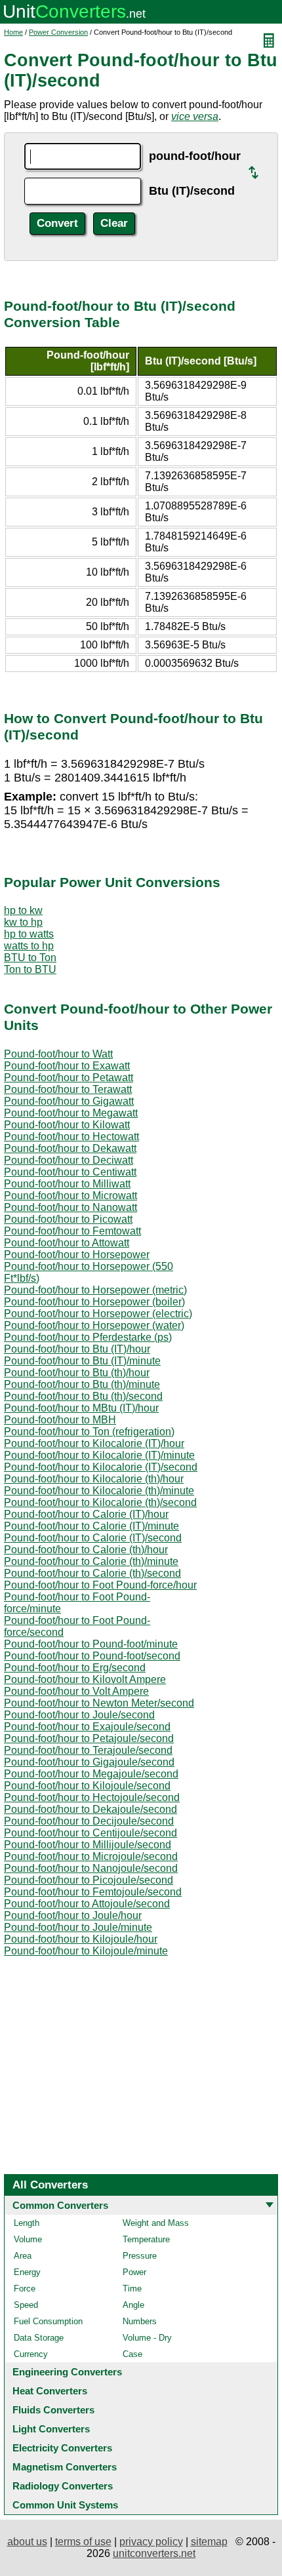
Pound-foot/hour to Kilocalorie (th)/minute (99, 1491)
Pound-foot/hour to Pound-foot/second (92, 1656)
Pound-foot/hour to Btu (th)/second (83, 1396)
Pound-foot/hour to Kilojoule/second (87, 1786)
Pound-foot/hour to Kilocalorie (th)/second (100, 1502)
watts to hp (29, 946)
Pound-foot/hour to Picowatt (68, 1219)
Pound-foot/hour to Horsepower (77, 1255)
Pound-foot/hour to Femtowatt (72, 1231)
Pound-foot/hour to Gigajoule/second (89, 1762)
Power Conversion (58, 32)
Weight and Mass (156, 2223)
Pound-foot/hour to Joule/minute (78, 1927)
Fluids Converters (53, 2410)
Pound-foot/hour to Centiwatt (70, 1172)
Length (27, 2223)
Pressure (140, 2256)
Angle (133, 2305)
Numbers (140, 2321)
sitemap (209, 2542)
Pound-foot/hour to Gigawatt (69, 1101)
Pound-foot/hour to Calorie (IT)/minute (91, 1526)
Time (132, 2289)
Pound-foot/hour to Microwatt (70, 1196)
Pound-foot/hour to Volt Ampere (76, 1691)
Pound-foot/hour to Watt (58, 1054)
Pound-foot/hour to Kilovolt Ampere (85, 1679)
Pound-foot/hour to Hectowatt (71, 1137)
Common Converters (60, 2205)
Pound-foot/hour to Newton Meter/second (99, 1703)
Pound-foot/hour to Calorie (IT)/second (93, 1538)
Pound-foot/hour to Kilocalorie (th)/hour (94, 1479)
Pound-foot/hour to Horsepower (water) (94, 1325)
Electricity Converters (62, 2448)
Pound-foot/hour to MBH (60, 1420)
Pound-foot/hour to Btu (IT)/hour (77, 1349)
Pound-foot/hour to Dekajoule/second (91, 1809)
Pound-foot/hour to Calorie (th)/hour (86, 1550)
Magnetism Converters (65, 2467)
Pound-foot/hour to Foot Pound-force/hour (100, 1585)
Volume (28, 2239)
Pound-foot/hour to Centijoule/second (91, 1833)
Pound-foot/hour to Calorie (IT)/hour (86, 1514)
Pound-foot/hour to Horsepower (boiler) (94, 1302)
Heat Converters (50, 2391)
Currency (31, 2354)
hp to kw (23, 910)
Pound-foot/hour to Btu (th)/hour (77, 1373)
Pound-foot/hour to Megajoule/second (91, 1774)
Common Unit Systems (65, 2505)
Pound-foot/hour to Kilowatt (67, 1125)
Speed (26, 2305)
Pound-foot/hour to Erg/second (75, 1668)
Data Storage (39, 2338)
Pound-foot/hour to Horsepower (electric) (98, 1314)
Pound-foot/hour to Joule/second (79, 1715)
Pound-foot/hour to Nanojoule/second (91, 1868)
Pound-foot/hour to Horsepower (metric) (95, 1290)
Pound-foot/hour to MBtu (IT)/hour (81, 1408)
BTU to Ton (30, 958)
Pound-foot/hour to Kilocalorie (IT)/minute (99, 1455)
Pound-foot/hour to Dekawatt (70, 1148)
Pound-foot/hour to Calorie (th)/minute (91, 1561)
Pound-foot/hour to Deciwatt (69, 1160)
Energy (27, 2272)
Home (13, 32)
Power (134, 2272)
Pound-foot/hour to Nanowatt (70, 1207)
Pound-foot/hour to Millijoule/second (88, 1845)
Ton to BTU (30, 969)
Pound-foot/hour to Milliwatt (67, 1184)
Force (25, 2289)
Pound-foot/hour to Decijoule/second (89, 1821)
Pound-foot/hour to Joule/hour (73, 1915)
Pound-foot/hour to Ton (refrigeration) (89, 1432)
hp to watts (29, 934)
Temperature (146, 2239)
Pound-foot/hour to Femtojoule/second (93, 1892)
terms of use (83, 2542)
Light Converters (51, 2429)
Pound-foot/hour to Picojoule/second (89, 1880)
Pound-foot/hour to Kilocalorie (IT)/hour (94, 1443)
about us (27, 2542)
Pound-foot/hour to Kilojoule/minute (86, 1951)
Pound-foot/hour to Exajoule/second (87, 1727)
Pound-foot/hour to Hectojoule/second (92, 1797)
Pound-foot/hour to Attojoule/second (87, 1904)
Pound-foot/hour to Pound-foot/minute (91, 1644)
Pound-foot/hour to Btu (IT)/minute (82, 1361)
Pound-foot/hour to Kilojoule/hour (81, 1939)
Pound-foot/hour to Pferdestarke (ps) (88, 1337)
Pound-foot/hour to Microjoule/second (91, 1856)
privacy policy (151, 2542)
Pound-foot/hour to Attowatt (67, 1243)
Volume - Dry (147, 2338)
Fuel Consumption (48, 2321)
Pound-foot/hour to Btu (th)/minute (82, 1384)
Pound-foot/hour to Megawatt (71, 1113)
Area (23, 2256)
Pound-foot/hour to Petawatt (69, 1078)
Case (132, 2354)
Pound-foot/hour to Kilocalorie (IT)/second (101, 1467)
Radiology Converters (63, 2486)
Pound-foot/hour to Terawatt (68, 1089)
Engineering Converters (67, 2372)
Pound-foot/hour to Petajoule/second (89, 1738)
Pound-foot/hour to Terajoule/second (88, 1750)
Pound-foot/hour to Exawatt (67, 1066)
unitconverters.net (154, 2553)
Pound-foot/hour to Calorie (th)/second (92, 1573)
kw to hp (23, 922)
